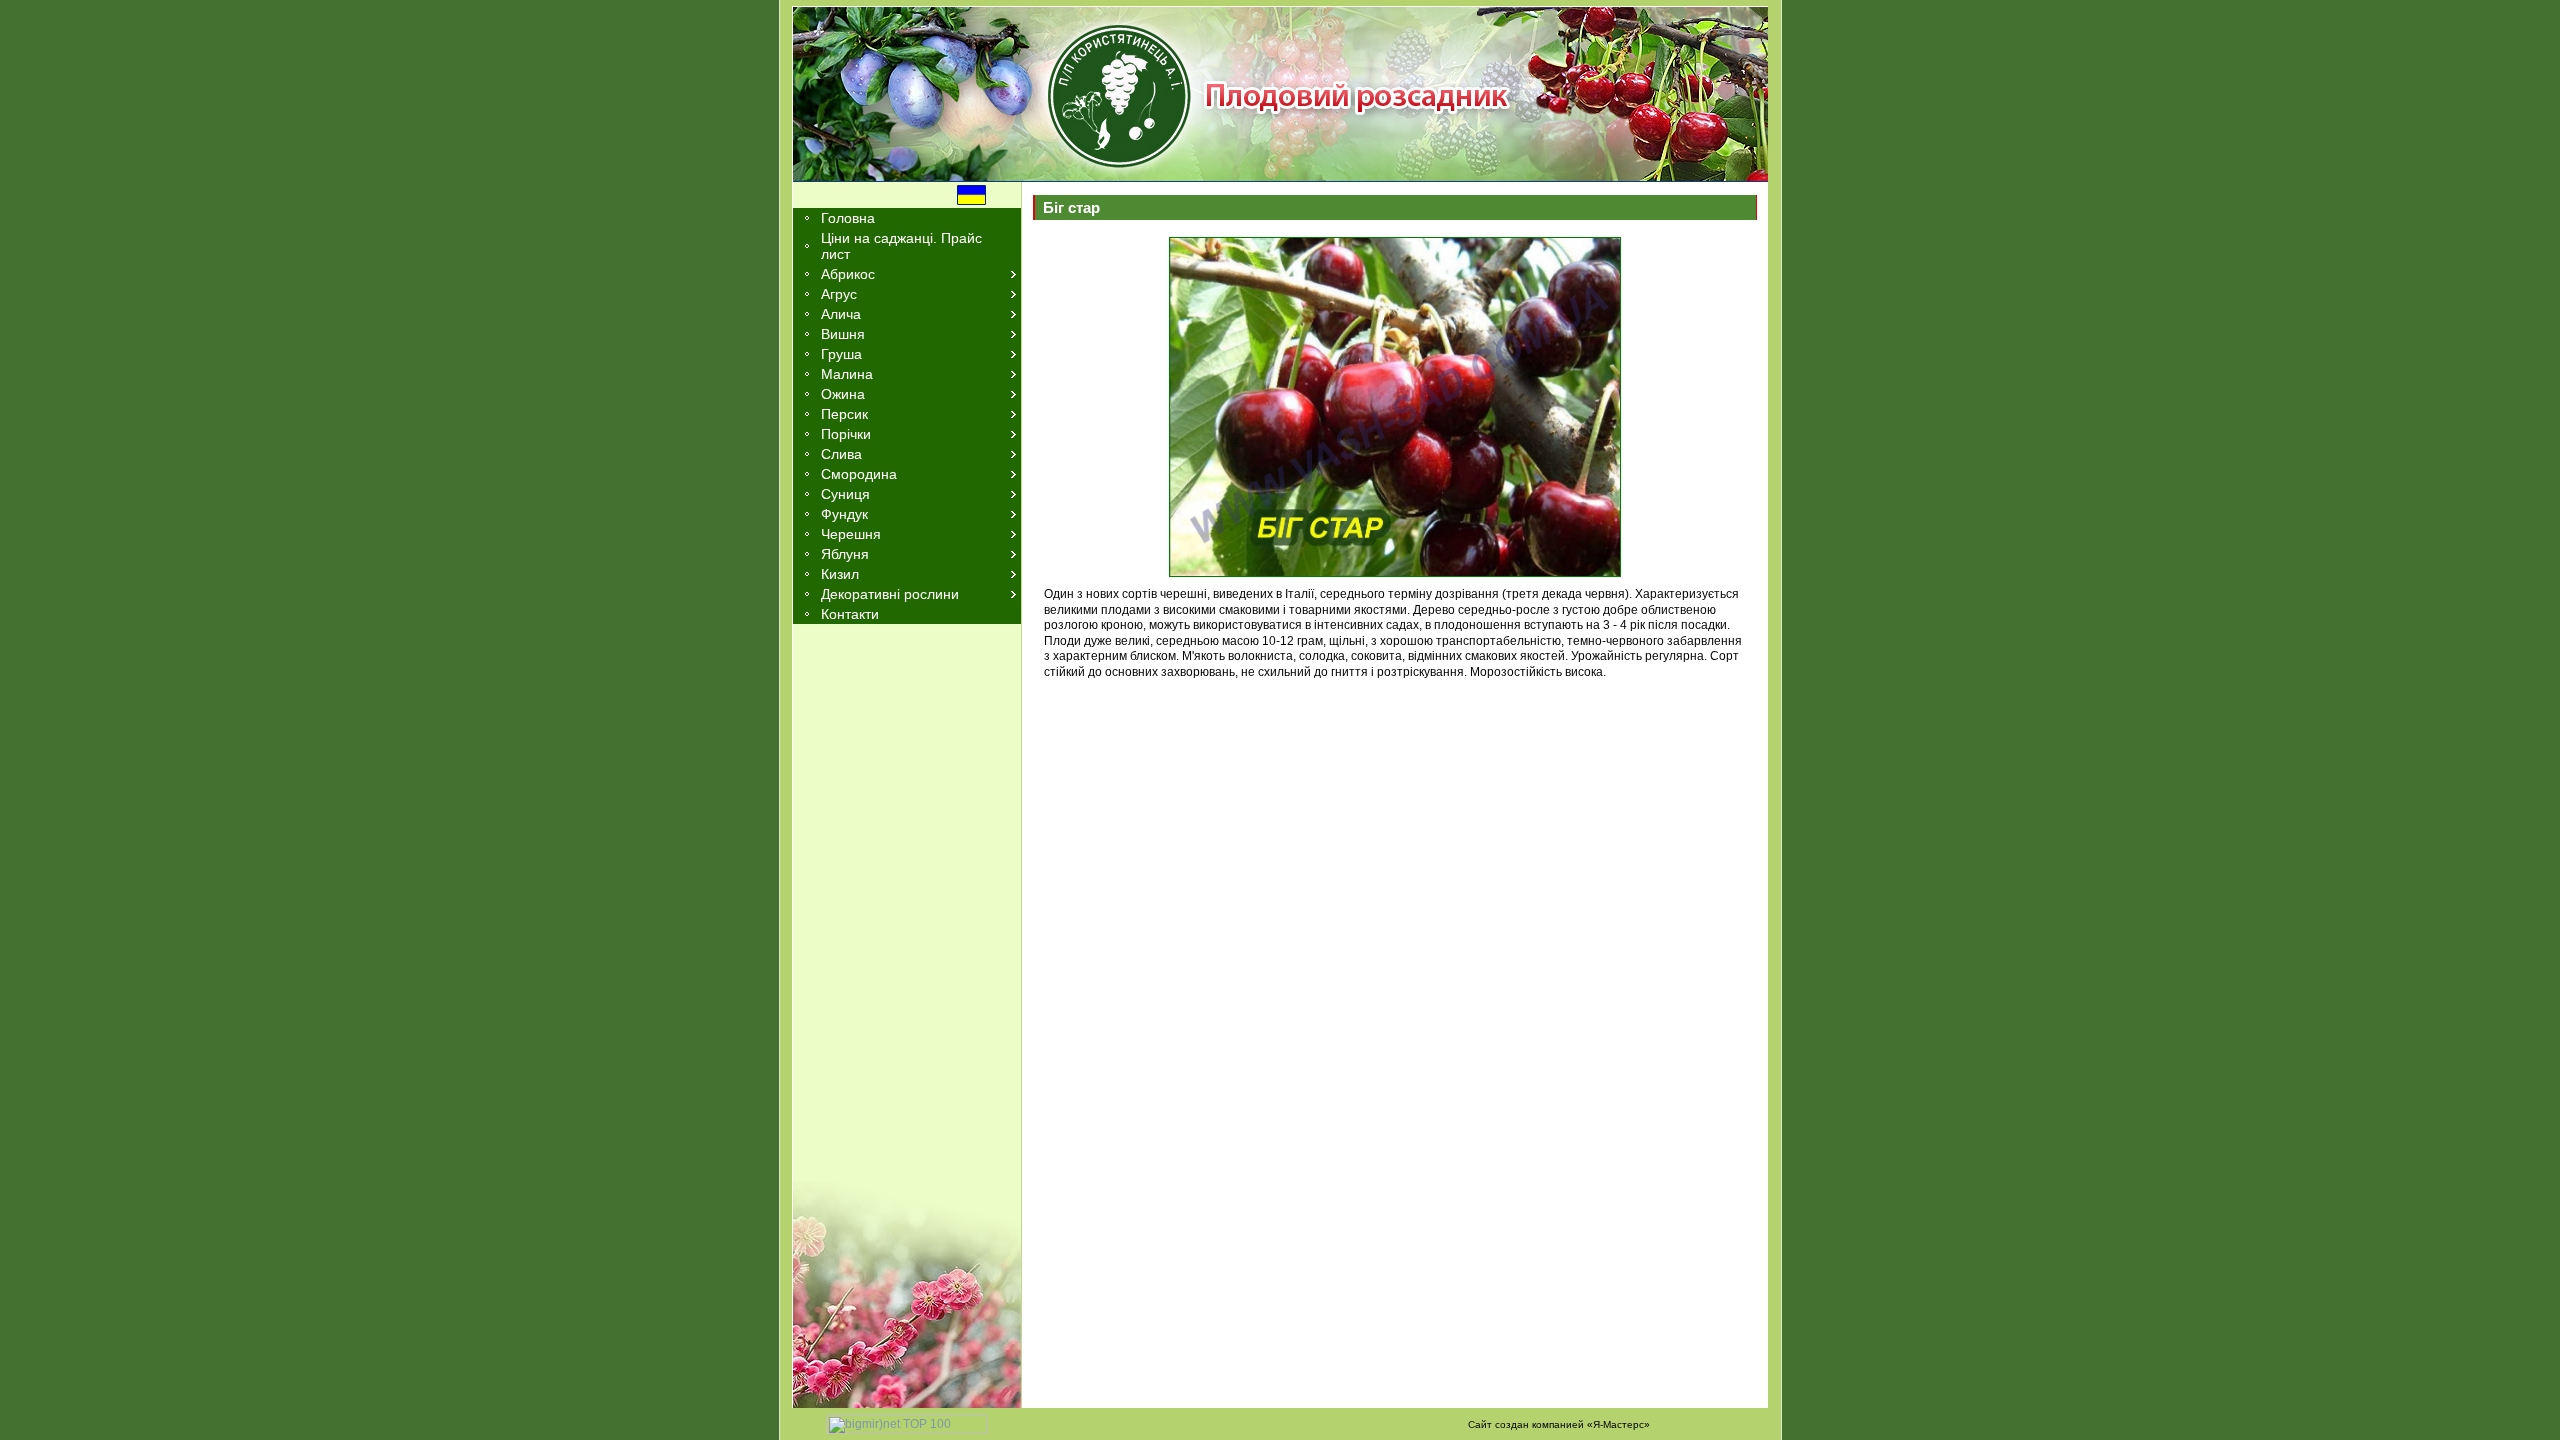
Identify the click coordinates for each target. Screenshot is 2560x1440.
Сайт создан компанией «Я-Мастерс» (1559, 1424)
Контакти (850, 614)
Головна (848, 218)
